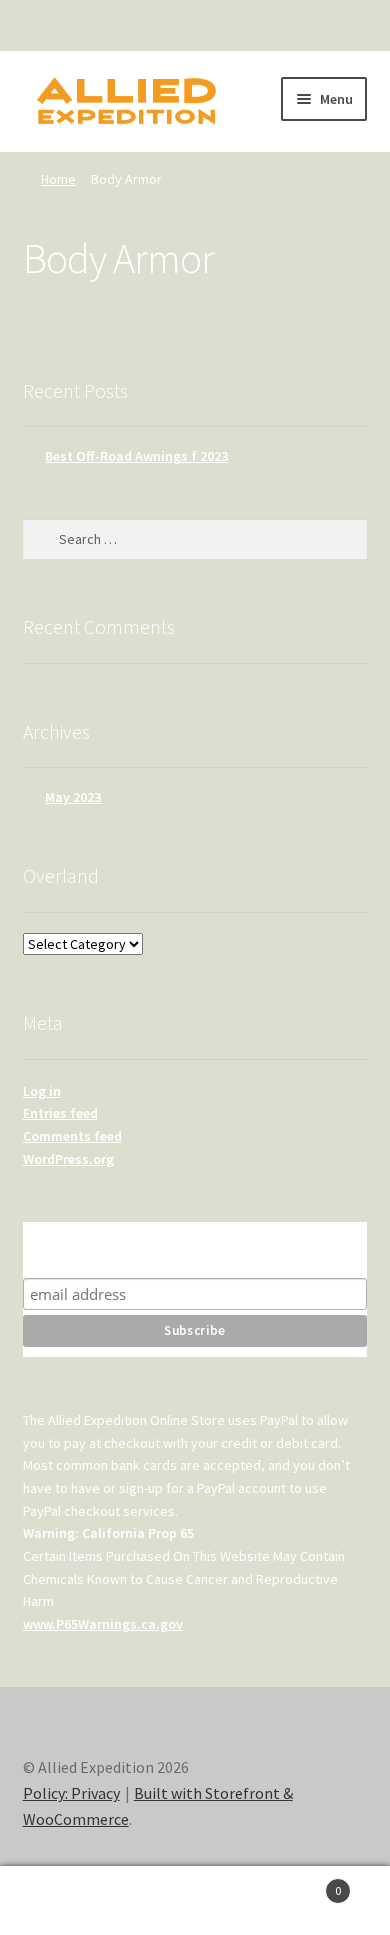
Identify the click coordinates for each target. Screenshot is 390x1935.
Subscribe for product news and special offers (195, 1249)
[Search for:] (195, 539)
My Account (65, 1901)
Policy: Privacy (71, 1793)
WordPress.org (68, 1159)
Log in (42, 1091)
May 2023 (73, 797)
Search (195, 1901)
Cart (300, 1883)
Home (58, 179)
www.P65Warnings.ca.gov (103, 1624)
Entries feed (60, 1113)
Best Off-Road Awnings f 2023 (136, 456)
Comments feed (72, 1136)
